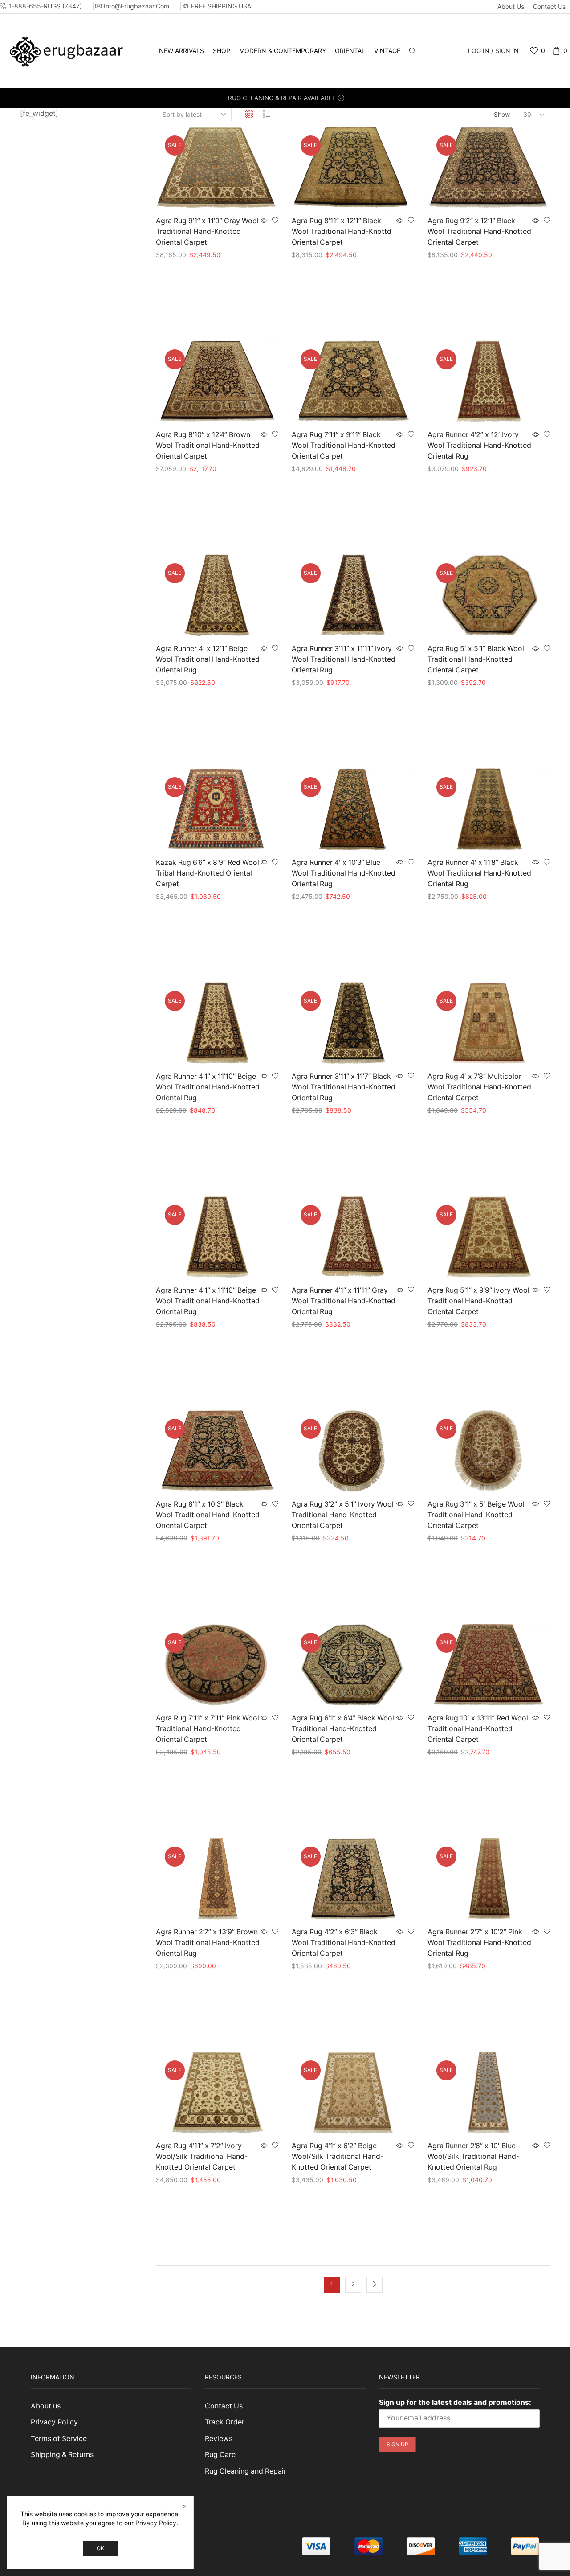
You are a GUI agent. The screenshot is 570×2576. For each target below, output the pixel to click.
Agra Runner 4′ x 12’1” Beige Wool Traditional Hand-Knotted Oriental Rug (208, 659)
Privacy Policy (54, 2422)
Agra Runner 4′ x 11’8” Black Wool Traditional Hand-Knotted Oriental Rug (479, 873)
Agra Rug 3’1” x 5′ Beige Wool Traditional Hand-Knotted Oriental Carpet (476, 1515)
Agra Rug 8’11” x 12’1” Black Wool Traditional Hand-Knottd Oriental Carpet (342, 231)
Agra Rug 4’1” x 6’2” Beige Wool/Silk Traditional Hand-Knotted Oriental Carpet (338, 2156)
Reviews (219, 2439)
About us (511, 6)
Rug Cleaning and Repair (246, 2471)
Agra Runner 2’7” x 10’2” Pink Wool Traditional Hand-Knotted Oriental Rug (479, 1943)
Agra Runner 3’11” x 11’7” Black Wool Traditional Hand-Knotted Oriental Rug (344, 1087)
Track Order (225, 2422)
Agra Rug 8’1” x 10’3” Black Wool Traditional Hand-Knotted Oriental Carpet (208, 1515)
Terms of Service (59, 2439)
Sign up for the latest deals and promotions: (455, 2402)
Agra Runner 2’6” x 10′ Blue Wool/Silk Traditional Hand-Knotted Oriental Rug (473, 2156)
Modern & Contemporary (283, 51)
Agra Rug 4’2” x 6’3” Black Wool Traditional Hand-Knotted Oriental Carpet (344, 1943)
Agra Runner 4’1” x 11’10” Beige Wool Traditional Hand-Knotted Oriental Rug (208, 1087)
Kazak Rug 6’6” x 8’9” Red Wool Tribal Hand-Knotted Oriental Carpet (208, 873)
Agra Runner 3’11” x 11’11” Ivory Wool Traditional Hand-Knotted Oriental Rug (344, 659)
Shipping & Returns (62, 2455)
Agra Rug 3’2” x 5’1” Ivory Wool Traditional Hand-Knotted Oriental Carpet (343, 1515)
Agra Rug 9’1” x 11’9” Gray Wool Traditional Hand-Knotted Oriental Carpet (207, 231)
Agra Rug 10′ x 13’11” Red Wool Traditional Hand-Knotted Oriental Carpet (478, 1729)
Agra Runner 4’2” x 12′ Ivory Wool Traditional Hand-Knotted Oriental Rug (479, 445)
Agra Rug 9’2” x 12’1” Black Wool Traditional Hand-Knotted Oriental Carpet (479, 231)
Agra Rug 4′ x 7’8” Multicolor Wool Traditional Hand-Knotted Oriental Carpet (479, 1087)
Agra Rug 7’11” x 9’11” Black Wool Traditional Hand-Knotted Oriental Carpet (344, 445)
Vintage (387, 51)
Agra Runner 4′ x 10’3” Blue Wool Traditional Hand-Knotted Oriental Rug (344, 873)
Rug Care (220, 2455)
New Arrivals (181, 51)
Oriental (350, 51)
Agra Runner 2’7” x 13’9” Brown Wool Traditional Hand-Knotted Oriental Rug (208, 1943)
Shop (222, 51)
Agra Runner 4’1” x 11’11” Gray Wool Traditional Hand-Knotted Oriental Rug (344, 1301)
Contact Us (549, 6)
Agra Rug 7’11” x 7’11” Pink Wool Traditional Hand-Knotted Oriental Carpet (208, 1729)
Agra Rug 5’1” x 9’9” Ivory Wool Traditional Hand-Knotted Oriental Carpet (478, 1301)
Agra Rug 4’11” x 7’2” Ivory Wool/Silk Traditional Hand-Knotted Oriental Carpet (202, 2156)
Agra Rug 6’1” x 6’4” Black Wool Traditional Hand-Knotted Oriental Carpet (343, 1729)
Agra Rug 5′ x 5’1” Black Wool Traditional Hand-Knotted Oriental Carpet (476, 659)
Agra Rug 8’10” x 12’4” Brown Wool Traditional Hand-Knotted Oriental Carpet (208, 445)
